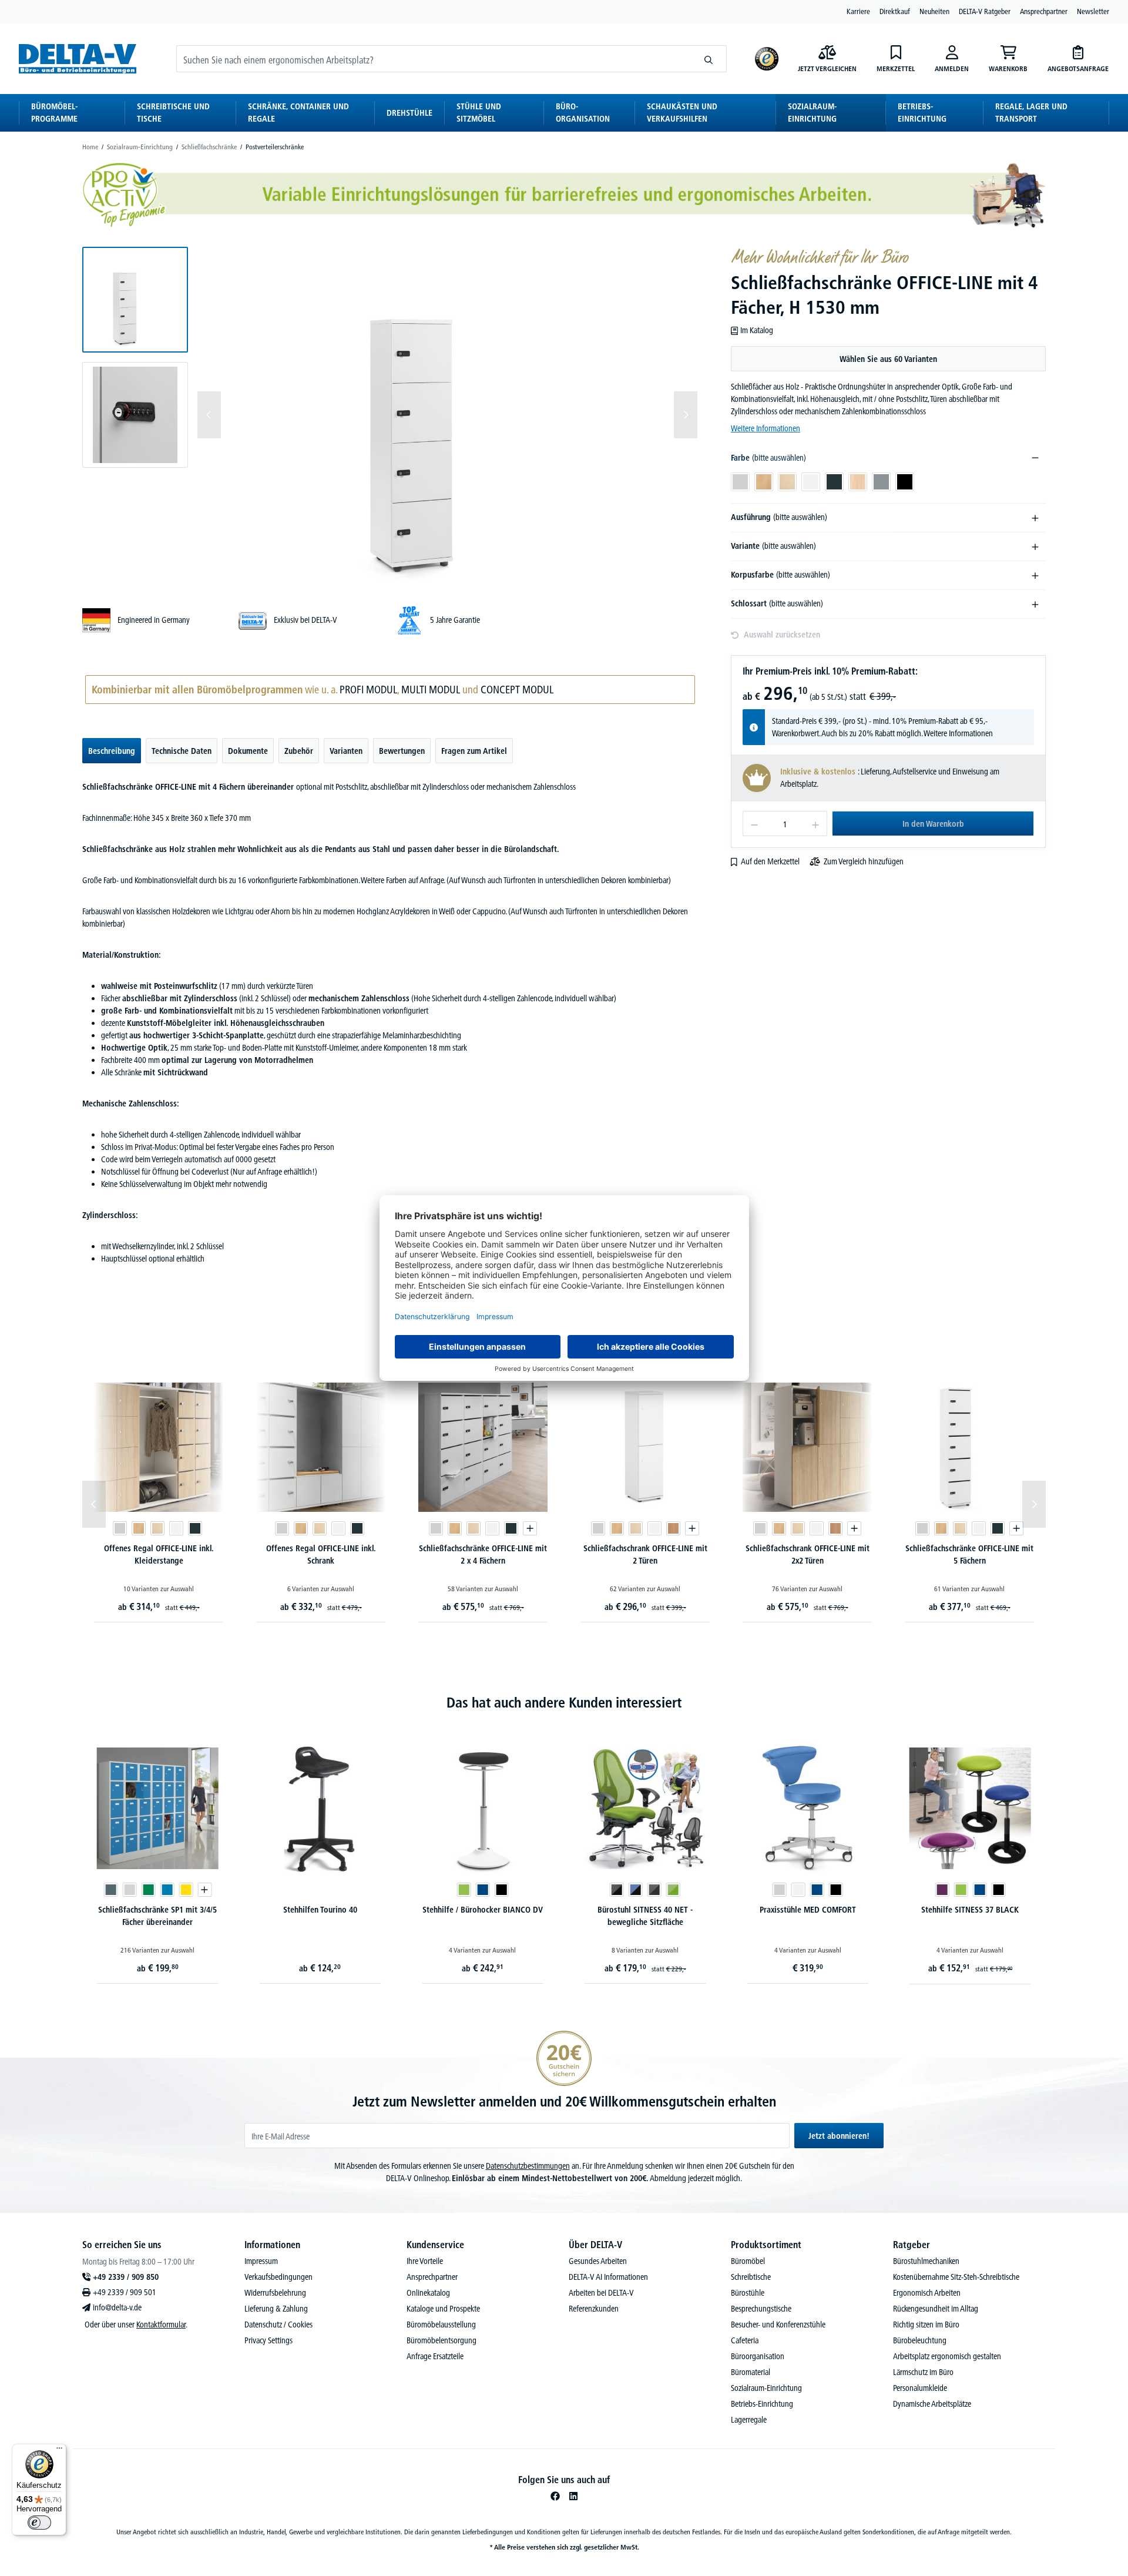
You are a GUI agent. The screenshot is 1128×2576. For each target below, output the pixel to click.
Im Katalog (757, 330)
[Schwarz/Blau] (636, 1890)
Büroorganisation (758, 2356)
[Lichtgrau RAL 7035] (129, 1890)
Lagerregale (749, 2420)
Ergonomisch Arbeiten (927, 2293)
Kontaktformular (161, 2325)
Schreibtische (751, 2277)
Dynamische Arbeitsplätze (932, 2404)
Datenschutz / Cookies (278, 2325)
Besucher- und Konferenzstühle (778, 2325)
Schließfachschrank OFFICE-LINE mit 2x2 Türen (808, 1554)
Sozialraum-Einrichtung (766, 2388)
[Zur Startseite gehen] (78, 58)
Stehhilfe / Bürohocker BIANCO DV (483, 1910)
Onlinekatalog (428, 2293)
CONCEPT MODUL (517, 690)
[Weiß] (176, 1528)
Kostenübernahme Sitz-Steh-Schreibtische (956, 2277)
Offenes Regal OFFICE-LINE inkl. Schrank (321, 1554)
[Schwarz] (501, 1890)
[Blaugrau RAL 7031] (110, 1890)
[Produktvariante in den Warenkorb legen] (530, 1528)
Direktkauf (895, 11)
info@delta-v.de (117, 2307)
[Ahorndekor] (157, 1528)
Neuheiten (934, 11)
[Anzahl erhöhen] (816, 824)
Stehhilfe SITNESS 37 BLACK (970, 1910)
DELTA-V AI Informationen (608, 2277)
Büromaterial (751, 2372)
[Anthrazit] (195, 1528)
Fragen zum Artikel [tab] (474, 751)
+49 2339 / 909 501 (125, 2292)
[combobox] (434, 59)
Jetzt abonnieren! (839, 2136)
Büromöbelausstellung (441, 2325)
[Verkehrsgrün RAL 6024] (148, 1890)
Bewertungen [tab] (402, 751)
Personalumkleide (920, 2388)
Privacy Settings (268, 2340)
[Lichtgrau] (120, 1528)
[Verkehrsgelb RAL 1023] (186, 1890)
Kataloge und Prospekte (443, 2309)
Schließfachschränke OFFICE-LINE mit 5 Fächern (969, 1554)
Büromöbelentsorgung (442, 2340)
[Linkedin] (573, 2496)
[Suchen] (709, 59)
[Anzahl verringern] (754, 824)
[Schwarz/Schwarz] (617, 1890)
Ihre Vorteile (425, 2261)
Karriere (858, 11)
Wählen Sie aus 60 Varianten (888, 359)
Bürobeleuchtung (920, 2340)
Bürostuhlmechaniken (926, 2261)
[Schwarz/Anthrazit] (654, 1890)
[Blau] (482, 1890)
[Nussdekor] (673, 1528)
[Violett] (942, 1890)
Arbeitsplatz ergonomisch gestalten (947, 2356)
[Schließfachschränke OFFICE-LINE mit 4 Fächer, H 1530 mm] (447, 415)
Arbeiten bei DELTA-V (601, 2293)
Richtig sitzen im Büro (926, 2325)
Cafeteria (745, 2340)
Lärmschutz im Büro (923, 2372)
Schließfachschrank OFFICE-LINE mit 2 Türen (645, 1554)
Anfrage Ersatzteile (435, 2356)
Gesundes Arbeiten (598, 2261)
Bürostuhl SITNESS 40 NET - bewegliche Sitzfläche (645, 1916)
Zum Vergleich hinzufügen (864, 861)
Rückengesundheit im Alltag (936, 2309)
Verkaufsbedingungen (278, 2277)
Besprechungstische (761, 2309)
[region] (390, 415)
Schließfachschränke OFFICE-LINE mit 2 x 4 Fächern (483, 1554)
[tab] (112, 751)
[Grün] (464, 1890)
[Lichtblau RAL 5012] (167, 1890)
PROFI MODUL (368, 690)
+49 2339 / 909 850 (126, 2277)
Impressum (261, 2261)
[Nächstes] (686, 415)
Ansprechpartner (1044, 11)
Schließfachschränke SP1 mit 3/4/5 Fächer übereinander (157, 1916)
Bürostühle (748, 2293)
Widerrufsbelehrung (275, 2293)
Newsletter (1093, 11)
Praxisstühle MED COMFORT (808, 1910)
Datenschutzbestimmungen (528, 2166)
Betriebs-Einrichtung (762, 2404)
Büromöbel (748, 2261)
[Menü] (59, 2451)
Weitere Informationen (766, 428)
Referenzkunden (594, 2309)
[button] (135, 300)
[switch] (39, 2523)
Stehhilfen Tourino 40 (320, 1910)
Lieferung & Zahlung (276, 2309)
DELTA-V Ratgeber (985, 11)
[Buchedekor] (139, 1528)
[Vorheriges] (209, 415)
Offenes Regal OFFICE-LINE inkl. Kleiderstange (159, 1554)
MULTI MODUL (431, 690)
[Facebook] (555, 2496)
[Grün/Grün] (673, 1890)
